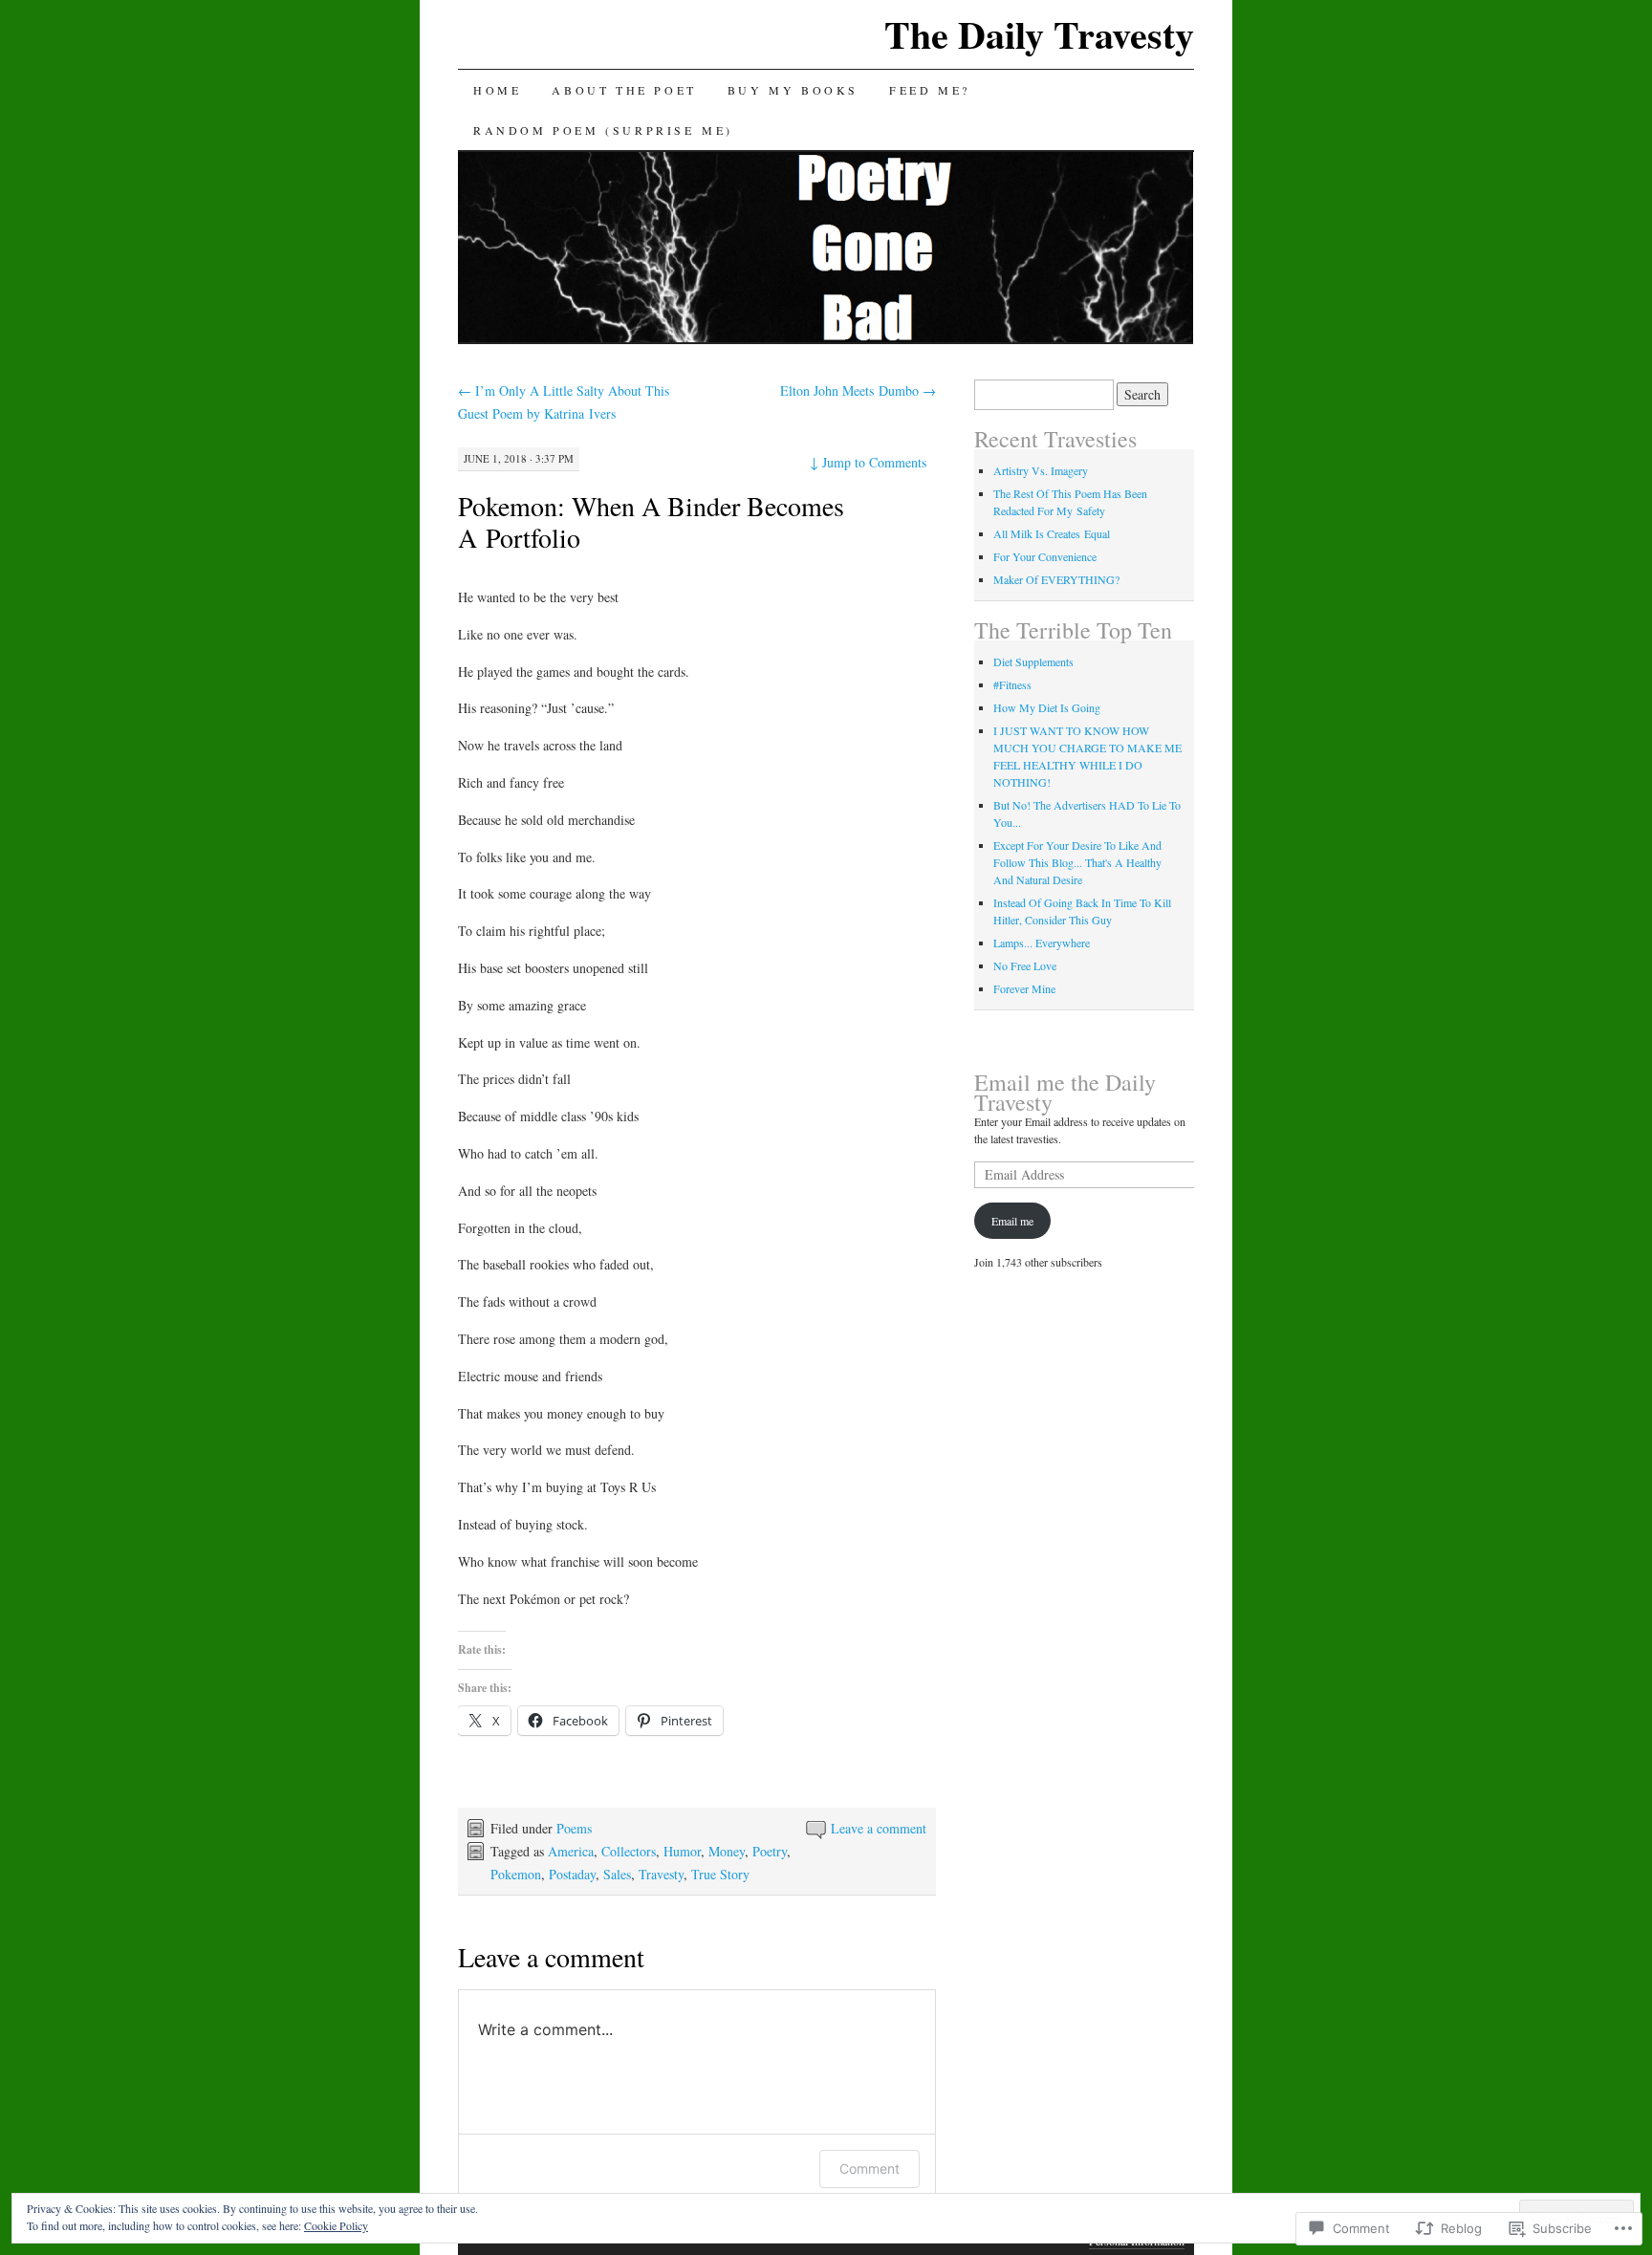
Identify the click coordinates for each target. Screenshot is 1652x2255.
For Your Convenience (1045, 556)
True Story (720, 1874)
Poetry (770, 1851)
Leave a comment (879, 1828)
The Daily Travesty (1039, 34)
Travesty (661, 1874)
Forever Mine (1024, 988)
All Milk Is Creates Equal (1052, 533)
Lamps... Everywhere (1042, 943)
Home (497, 90)
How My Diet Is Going (1047, 707)
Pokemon (516, 1874)
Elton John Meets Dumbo (858, 390)
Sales (617, 1874)
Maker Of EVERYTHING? (1056, 579)
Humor (682, 1851)
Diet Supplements (1033, 661)
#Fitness (1012, 684)
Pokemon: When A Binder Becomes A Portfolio (651, 521)
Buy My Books (793, 90)
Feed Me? (930, 90)
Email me (1012, 1221)
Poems (574, 1828)
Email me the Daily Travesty (1065, 1092)
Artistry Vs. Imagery (1041, 470)
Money (727, 1851)
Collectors (629, 1851)
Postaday (572, 1874)
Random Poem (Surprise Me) (603, 130)
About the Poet (624, 90)
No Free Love (1025, 965)
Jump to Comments (868, 462)
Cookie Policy (336, 2225)
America (571, 1851)
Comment (869, 2168)
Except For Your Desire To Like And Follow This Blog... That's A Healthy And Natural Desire (1077, 862)
